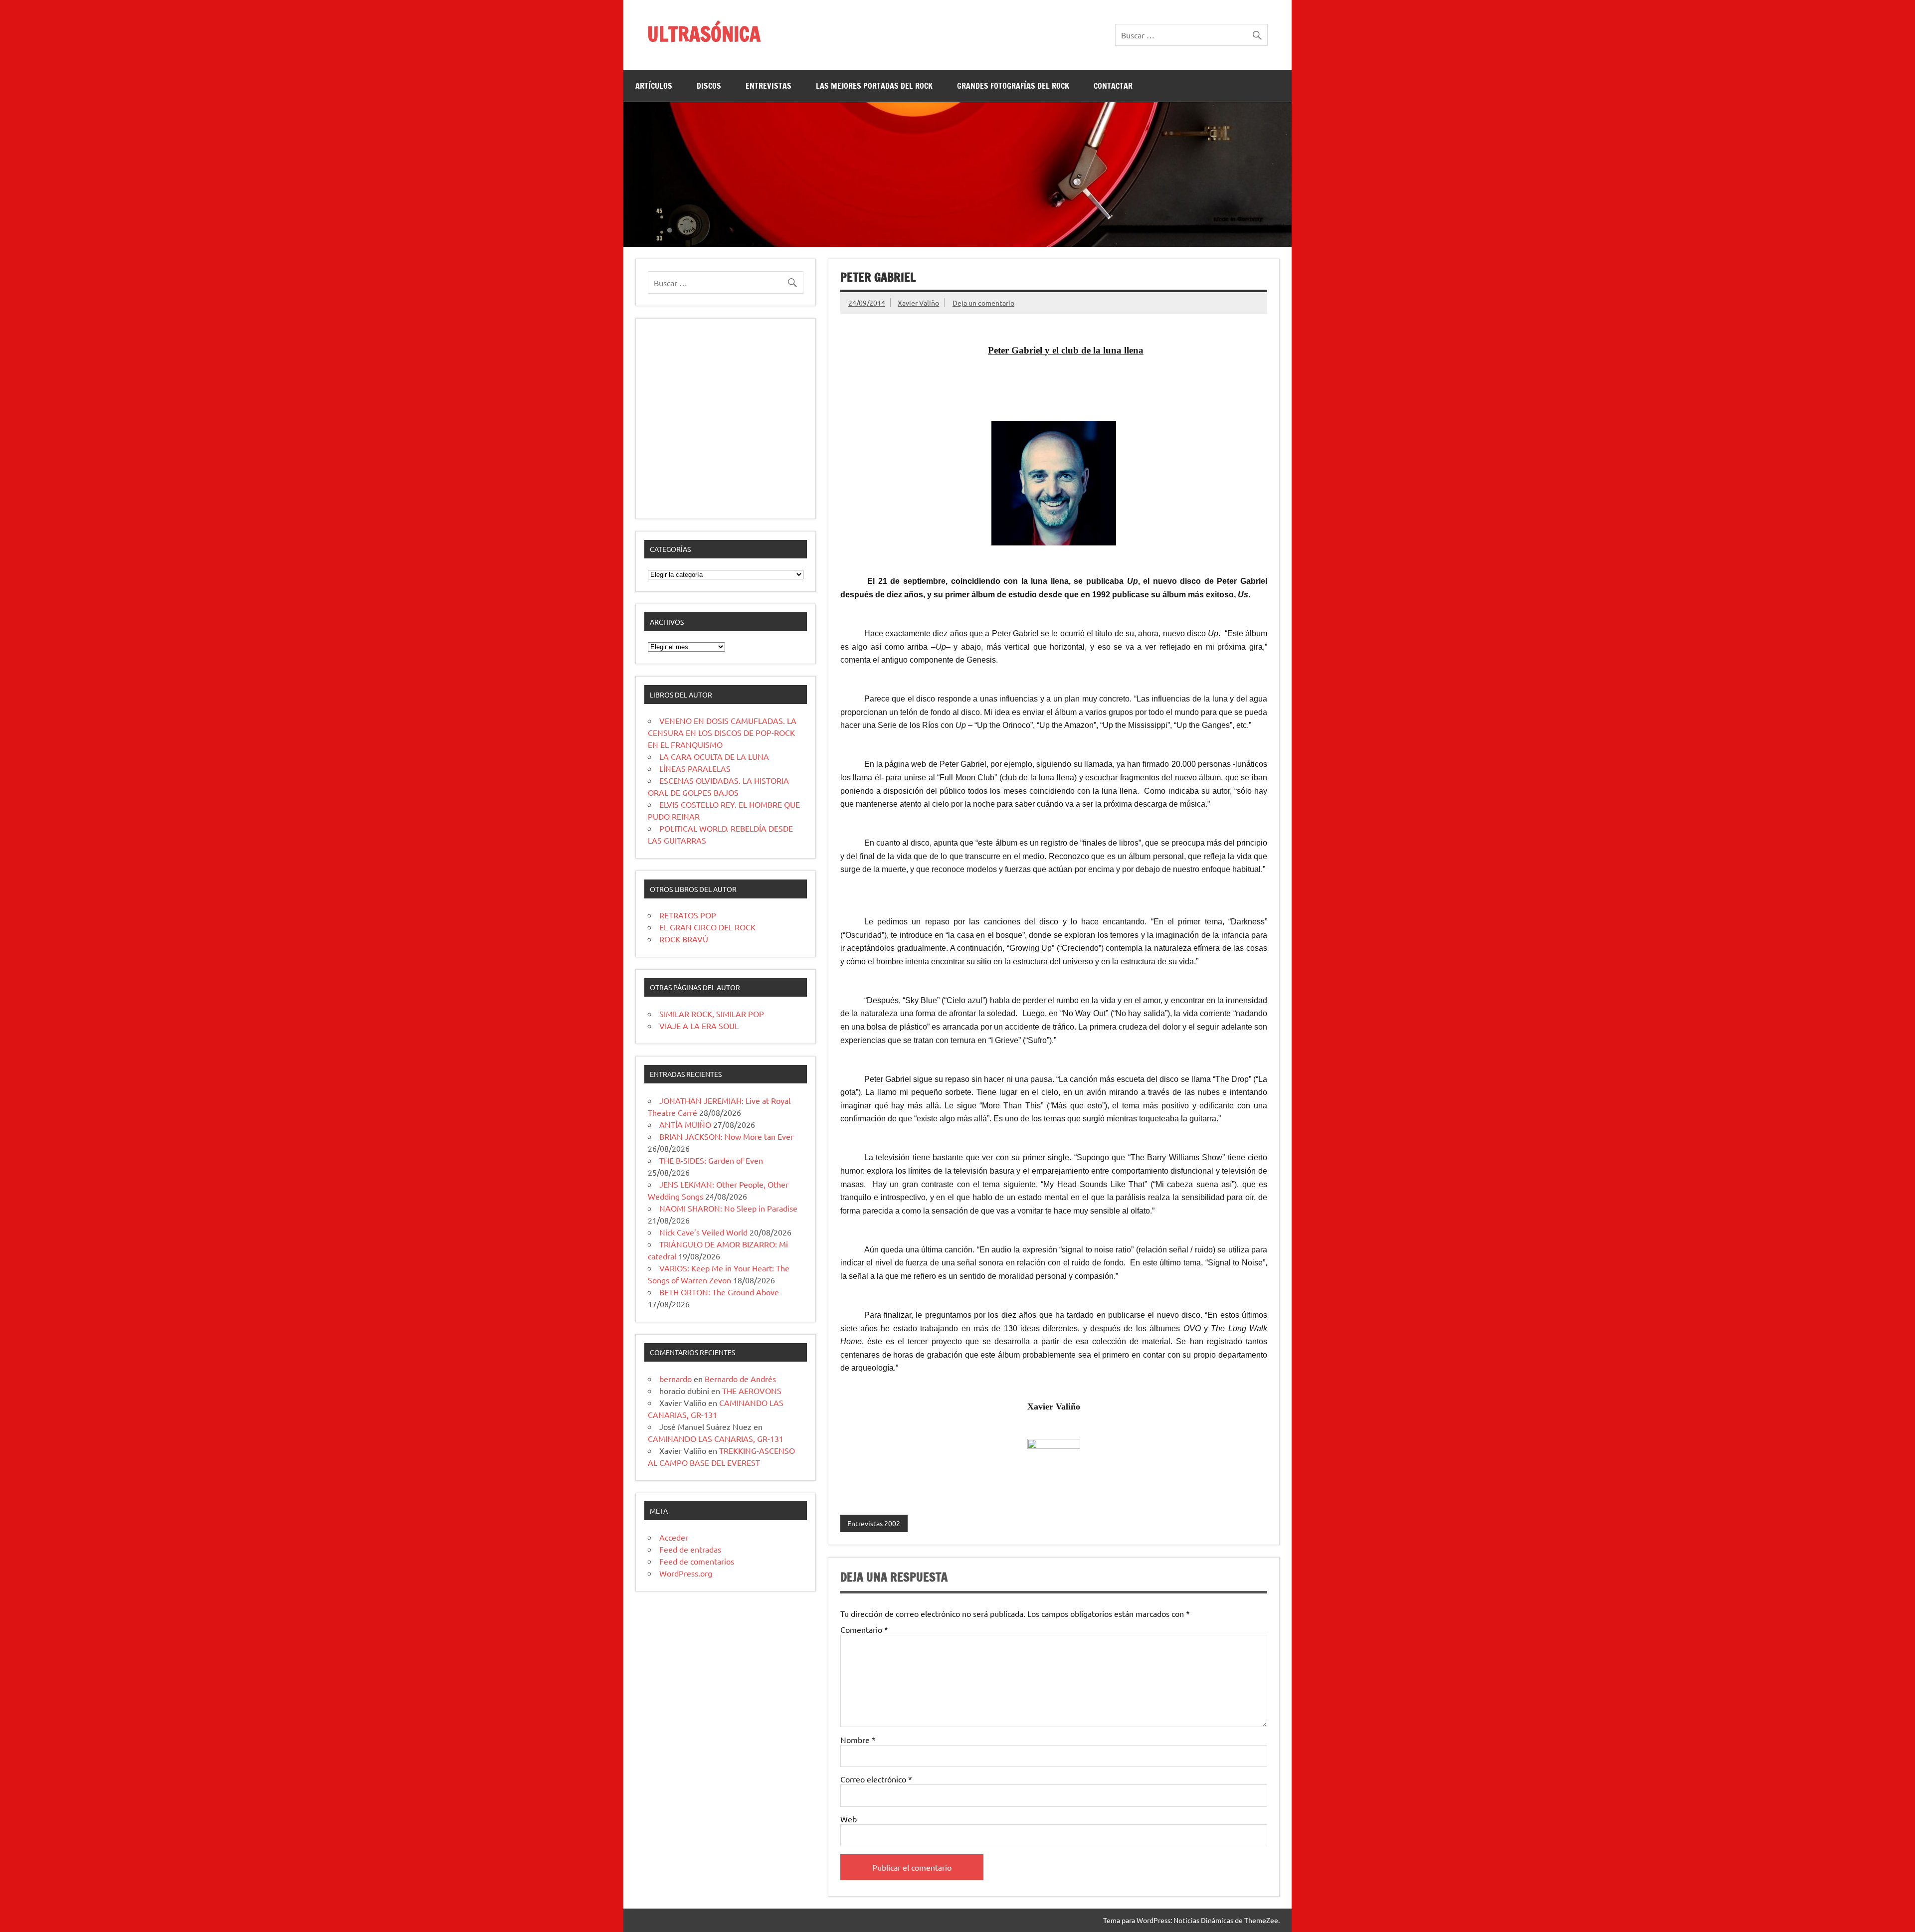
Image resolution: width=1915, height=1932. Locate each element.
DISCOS (709, 86)
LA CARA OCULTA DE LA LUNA (714, 756)
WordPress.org (686, 1573)
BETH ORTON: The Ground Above (719, 1292)
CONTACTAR (1113, 86)
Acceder (674, 1537)
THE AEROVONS (752, 1391)
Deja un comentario (983, 303)
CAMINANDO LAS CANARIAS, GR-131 (716, 1438)
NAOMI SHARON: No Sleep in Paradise (728, 1208)
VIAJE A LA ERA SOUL (699, 1026)
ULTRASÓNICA (704, 34)
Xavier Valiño (918, 303)
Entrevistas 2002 (874, 1523)
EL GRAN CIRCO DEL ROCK (707, 927)
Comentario (864, 1629)
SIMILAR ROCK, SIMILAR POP (712, 1014)
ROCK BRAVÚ (684, 939)
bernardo (675, 1379)
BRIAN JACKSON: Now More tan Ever (726, 1136)
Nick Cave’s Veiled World (703, 1232)
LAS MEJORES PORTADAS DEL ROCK (874, 86)
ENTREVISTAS (768, 86)
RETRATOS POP (688, 915)
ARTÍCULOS (654, 86)
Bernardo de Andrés (740, 1379)
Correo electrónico (876, 1779)
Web (849, 1819)
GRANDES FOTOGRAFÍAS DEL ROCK (1013, 86)
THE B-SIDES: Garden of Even (711, 1160)
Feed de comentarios (697, 1561)
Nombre (858, 1740)
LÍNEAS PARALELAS (695, 768)
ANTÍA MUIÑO (685, 1124)
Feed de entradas (690, 1549)
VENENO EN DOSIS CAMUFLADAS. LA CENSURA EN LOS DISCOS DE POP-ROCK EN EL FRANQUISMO (722, 732)
